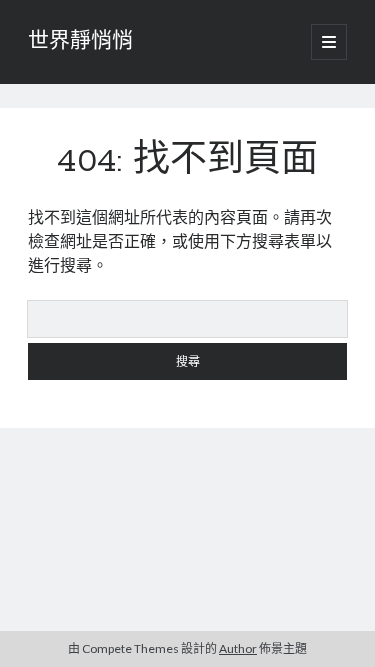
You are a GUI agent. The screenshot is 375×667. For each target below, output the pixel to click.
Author (238, 648)
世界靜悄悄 (80, 42)
